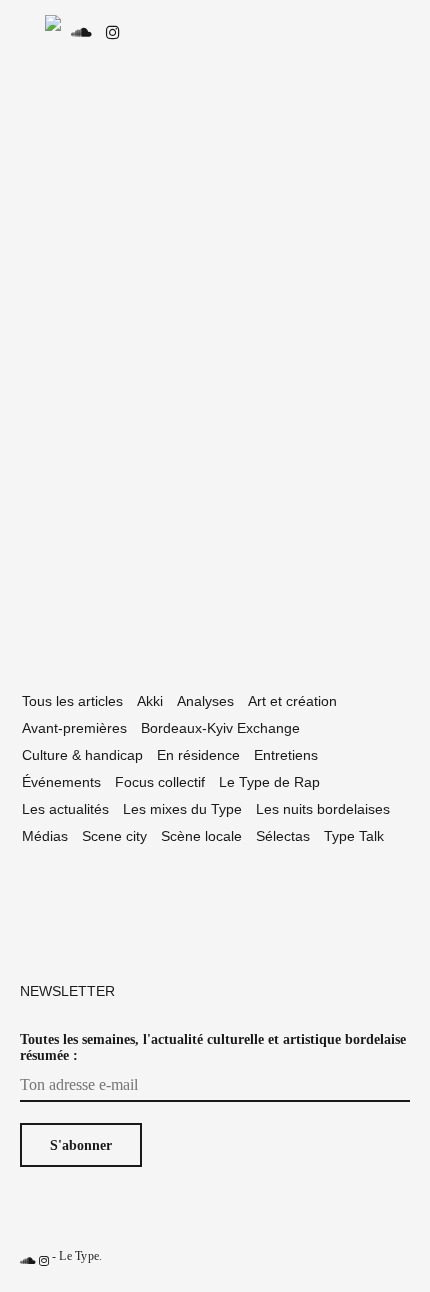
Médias (45, 836)
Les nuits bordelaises (323, 809)
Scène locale (201, 836)
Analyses (205, 701)
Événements (61, 782)
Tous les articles (72, 701)
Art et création (292, 701)
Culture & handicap (82, 755)
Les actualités (65, 809)
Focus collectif (160, 782)
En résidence (198, 755)
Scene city (114, 836)
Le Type (79, 1256)
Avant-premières (74, 728)
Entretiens (286, 755)
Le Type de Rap (269, 782)
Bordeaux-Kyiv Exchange (220, 728)
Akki (150, 701)
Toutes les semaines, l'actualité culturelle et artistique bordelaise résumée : (213, 1047)
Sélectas (283, 836)
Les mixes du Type (182, 809)
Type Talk (354, 836)
